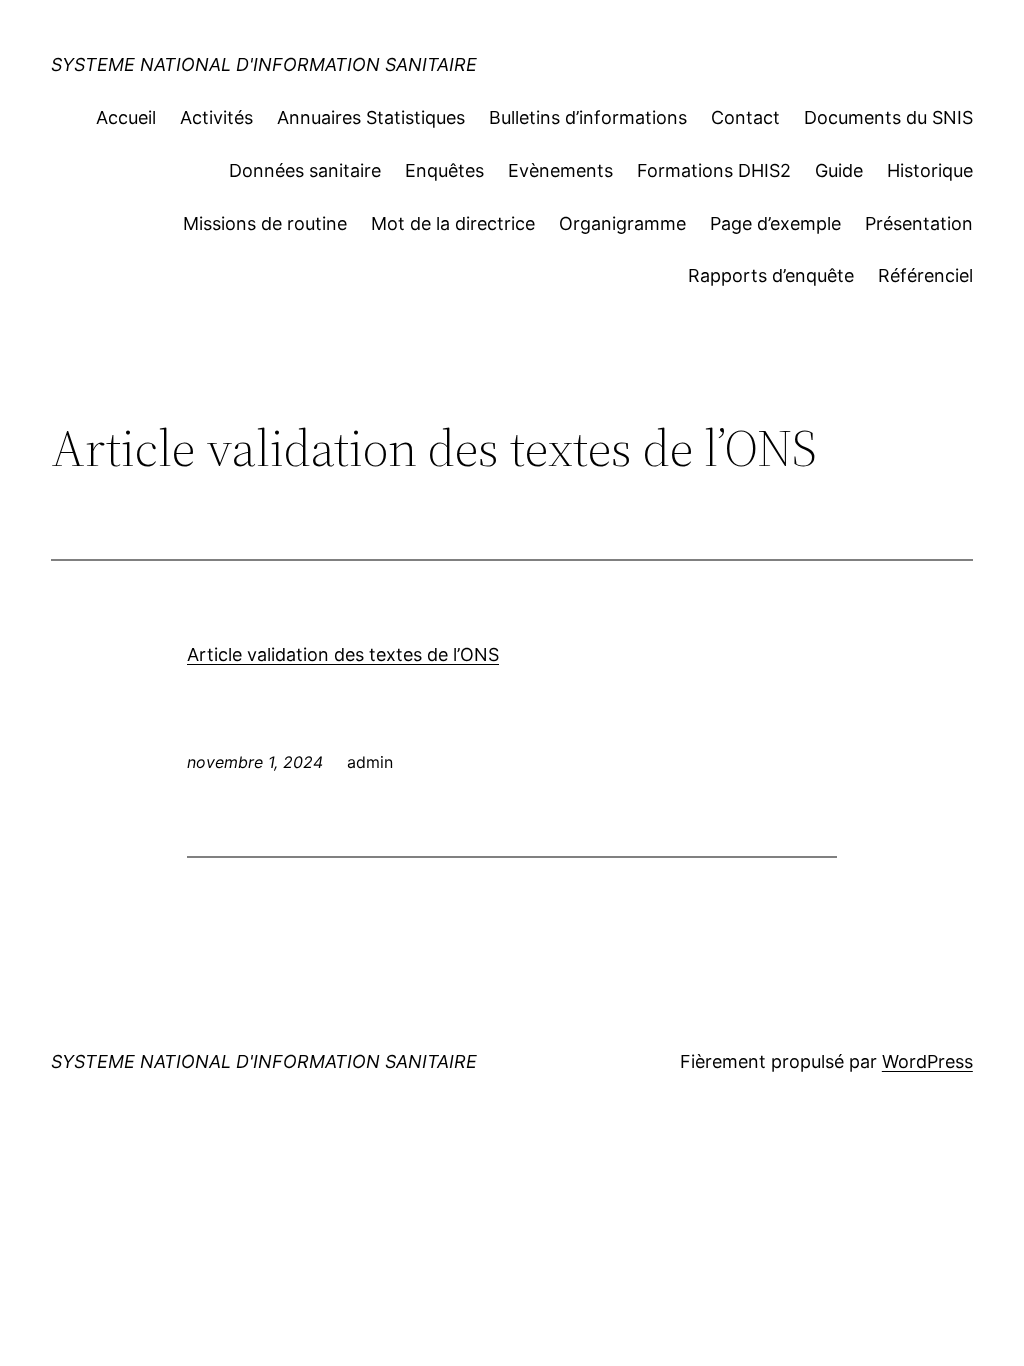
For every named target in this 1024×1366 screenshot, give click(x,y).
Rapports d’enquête (771, 275)
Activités (216, 117)
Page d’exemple (775, 223)
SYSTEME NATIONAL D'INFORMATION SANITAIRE (264, 64)
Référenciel (925, 275)
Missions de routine (265, 223)
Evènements (560, 170)
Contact (745, 117)
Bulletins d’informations (588, 117)
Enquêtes (444, 170)
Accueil (126, 117)
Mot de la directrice (453, 223)
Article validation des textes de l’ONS (343, 654)
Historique (930, 170)
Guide (839, 170)
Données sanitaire (305, 170)
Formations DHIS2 (714, 170)
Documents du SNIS (888, 117)
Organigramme (622, 223)
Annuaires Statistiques (371, 117)
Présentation (919, 223)
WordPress (927, 1061)
